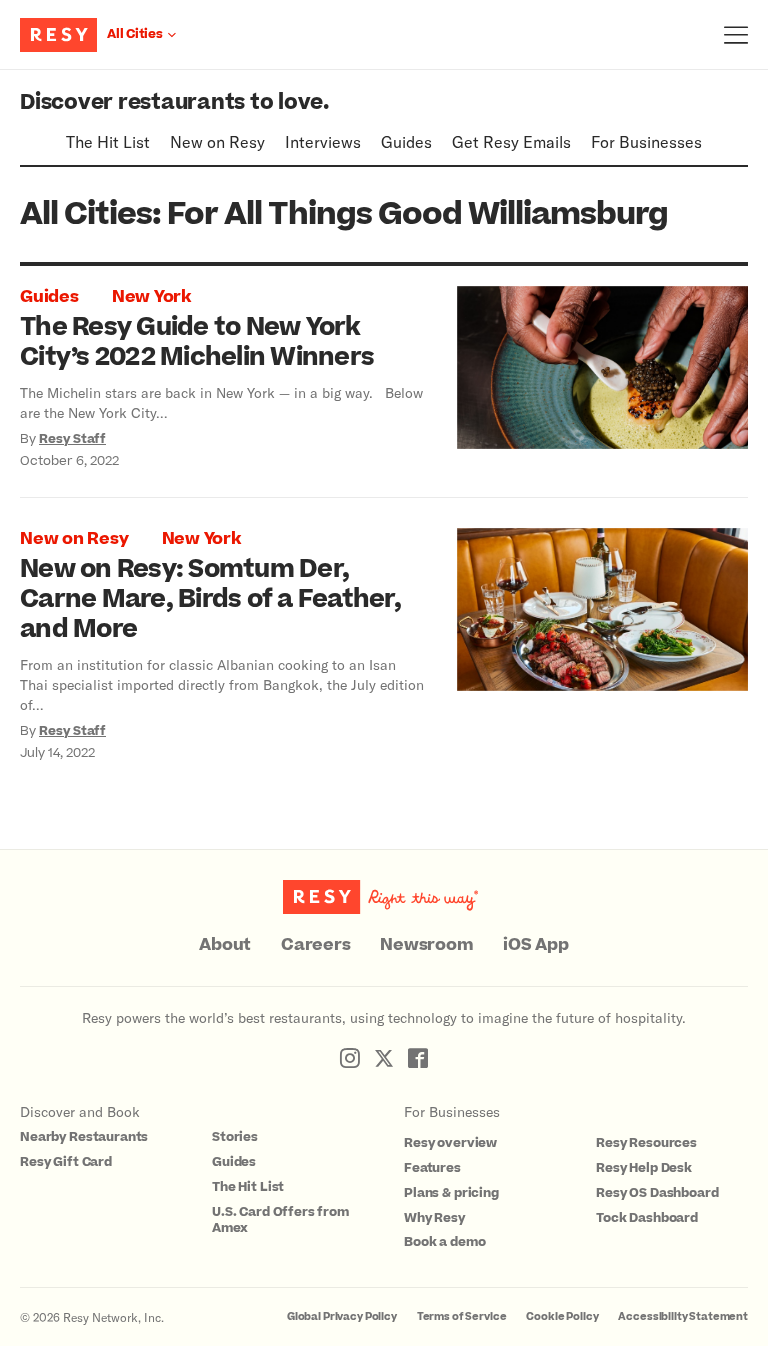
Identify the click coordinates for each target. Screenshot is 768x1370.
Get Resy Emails (511, 141)
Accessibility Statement (683, 1316)
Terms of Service (462, 1316)
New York (151, 297)
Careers (315, 945)
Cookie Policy (562, 1316)
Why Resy (434, 1218)
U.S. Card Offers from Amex (280, 1220)
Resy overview (450, 1143)
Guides (406, 141)
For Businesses (646, 141)
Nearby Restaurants (84, 1137)
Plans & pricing (451, 1193)
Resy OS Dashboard (657, 1193)
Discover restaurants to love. (174, 102)
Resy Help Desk (644, 1168)
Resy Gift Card (66, 1162)
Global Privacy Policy (342, 1316)
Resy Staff (72, 439)
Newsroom (426, 945)
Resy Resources (646, 1143)
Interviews (323, 141)
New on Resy (217, 141)
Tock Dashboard (647, 1218)
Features (432, 1168)
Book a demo (444, 1242)
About (225, 945)
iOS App (535, 945)
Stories (235, 1137)
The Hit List (108, 141)
